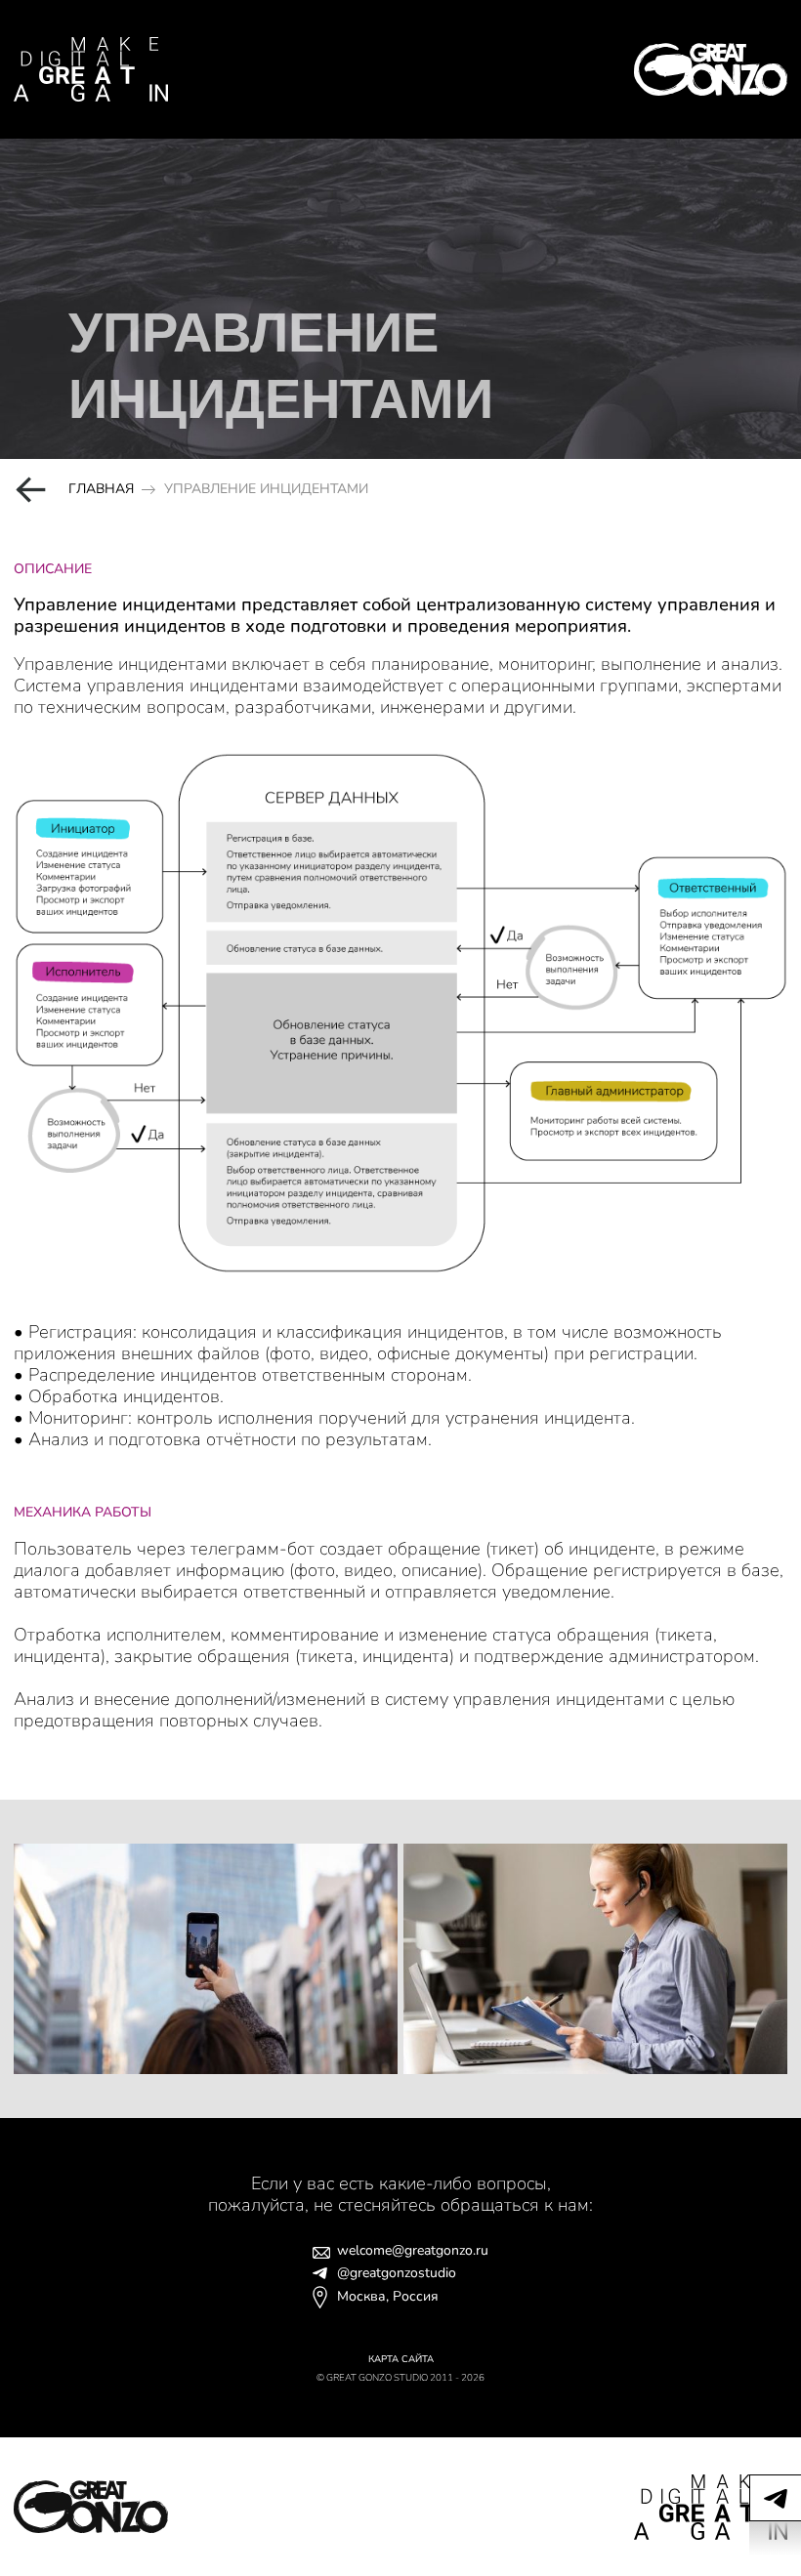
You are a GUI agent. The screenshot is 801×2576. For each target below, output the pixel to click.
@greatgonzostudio (397, 2274)
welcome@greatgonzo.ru (413, 2251)
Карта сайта (401, 2359)
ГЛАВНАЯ (101, 490)
